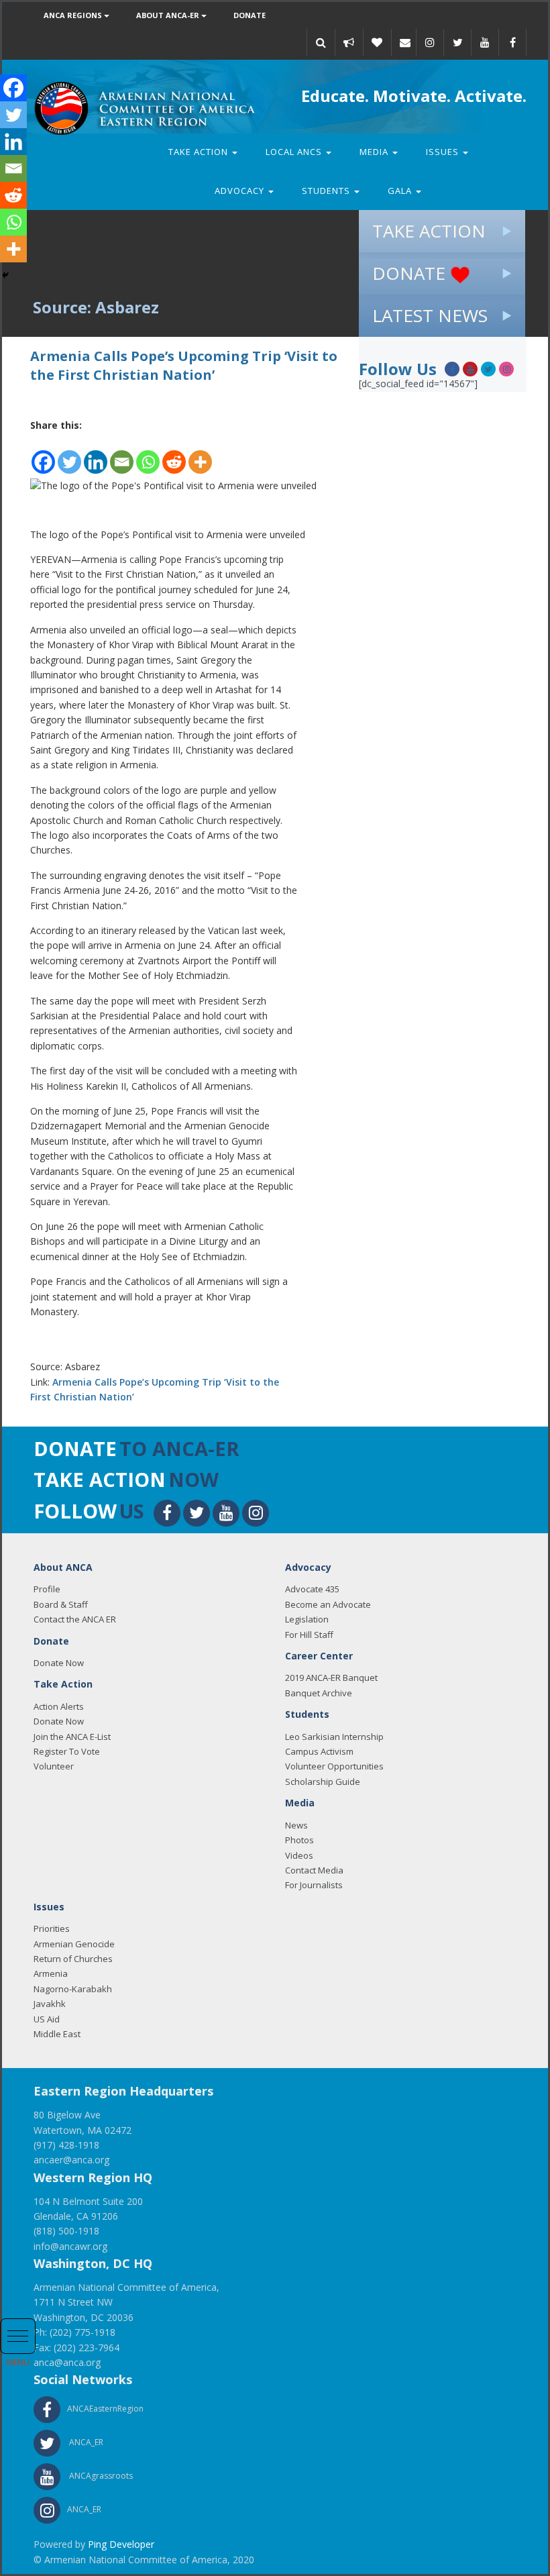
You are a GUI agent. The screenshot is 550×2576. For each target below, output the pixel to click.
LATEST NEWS (430, 315)
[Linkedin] (96, 455)
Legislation (307, 1619)
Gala (401, 191)
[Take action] (349, 42)
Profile (47, 1589)
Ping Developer (121, 2544)
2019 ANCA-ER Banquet (331, 1678)
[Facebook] (43, 455)
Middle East (57, 2034)
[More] (200, 455)
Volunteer (54, 1766)
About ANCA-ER (169, 15)
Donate (250, 15)
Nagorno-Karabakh (73, 1989)
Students (327, 191)
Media (375, 152)
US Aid (47, 2019)
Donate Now (59, 1663)
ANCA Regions (74, 15)
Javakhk (50, 2004)
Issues (444, 152)
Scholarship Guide (323, 1782)
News (296, 1825)
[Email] (405, 42)
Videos (299, 1855)
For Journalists (314, 1885)
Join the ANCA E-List (72, 1737)
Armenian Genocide (74, 1944)
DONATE (411, 273)
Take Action (200, 152)
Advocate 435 (312, 1589)
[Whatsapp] (148, 455)
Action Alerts (59, 1706)
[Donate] (377, 42)
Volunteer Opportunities (334, 1766)
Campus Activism (319, 1751)
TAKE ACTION (429, 231)
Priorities (52, 1928)
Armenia (51, 1973)
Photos (299, 1840)
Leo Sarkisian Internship (334, 1737)
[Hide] (5, 275)
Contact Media (314, 1870)
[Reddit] (174, 455)
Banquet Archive (319, 1693)
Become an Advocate (328, 1604)
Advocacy (241, 191)
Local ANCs (295, 152)
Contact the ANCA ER (75, 1619)
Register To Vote (67, 1751)
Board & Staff (61, 1604)
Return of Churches (73, 1959)
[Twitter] (69, 455)
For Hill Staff (309, 1635)
